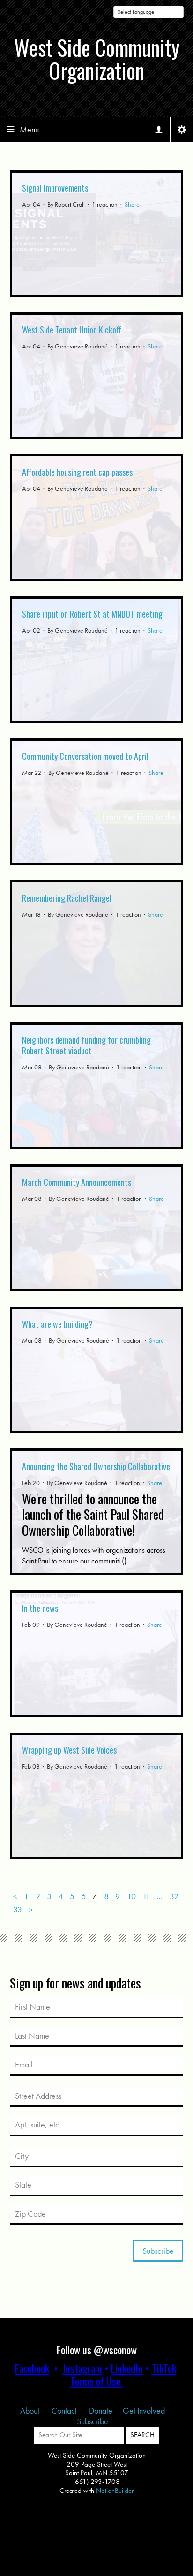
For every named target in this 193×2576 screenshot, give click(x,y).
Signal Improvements (55, 188)
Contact (65, 2410)
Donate (101, 2410)
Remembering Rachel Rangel (67, 898)
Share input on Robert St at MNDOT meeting (92, 614)
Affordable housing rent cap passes (77, 472)
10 (131, 1896)
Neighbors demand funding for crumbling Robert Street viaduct (86, 1045)
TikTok (164, 2368)
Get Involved (144, 2410)
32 (174, 1896)
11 (146, 1896)
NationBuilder (115, 2491)
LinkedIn (127, 2368)
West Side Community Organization (97, 59)
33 (18, 1910)
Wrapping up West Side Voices (69, 1750)
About (31, 2410)
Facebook (32, 2368)
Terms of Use (95, 2381)
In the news (40, 1608)
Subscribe (93, 2421)
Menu (29, 129)
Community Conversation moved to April (85, 756)
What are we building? (57, 1324)
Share (132, 204)
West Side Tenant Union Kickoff (72, 330)
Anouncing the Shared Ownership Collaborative (96, 1466)
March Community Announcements (77, 1182)
